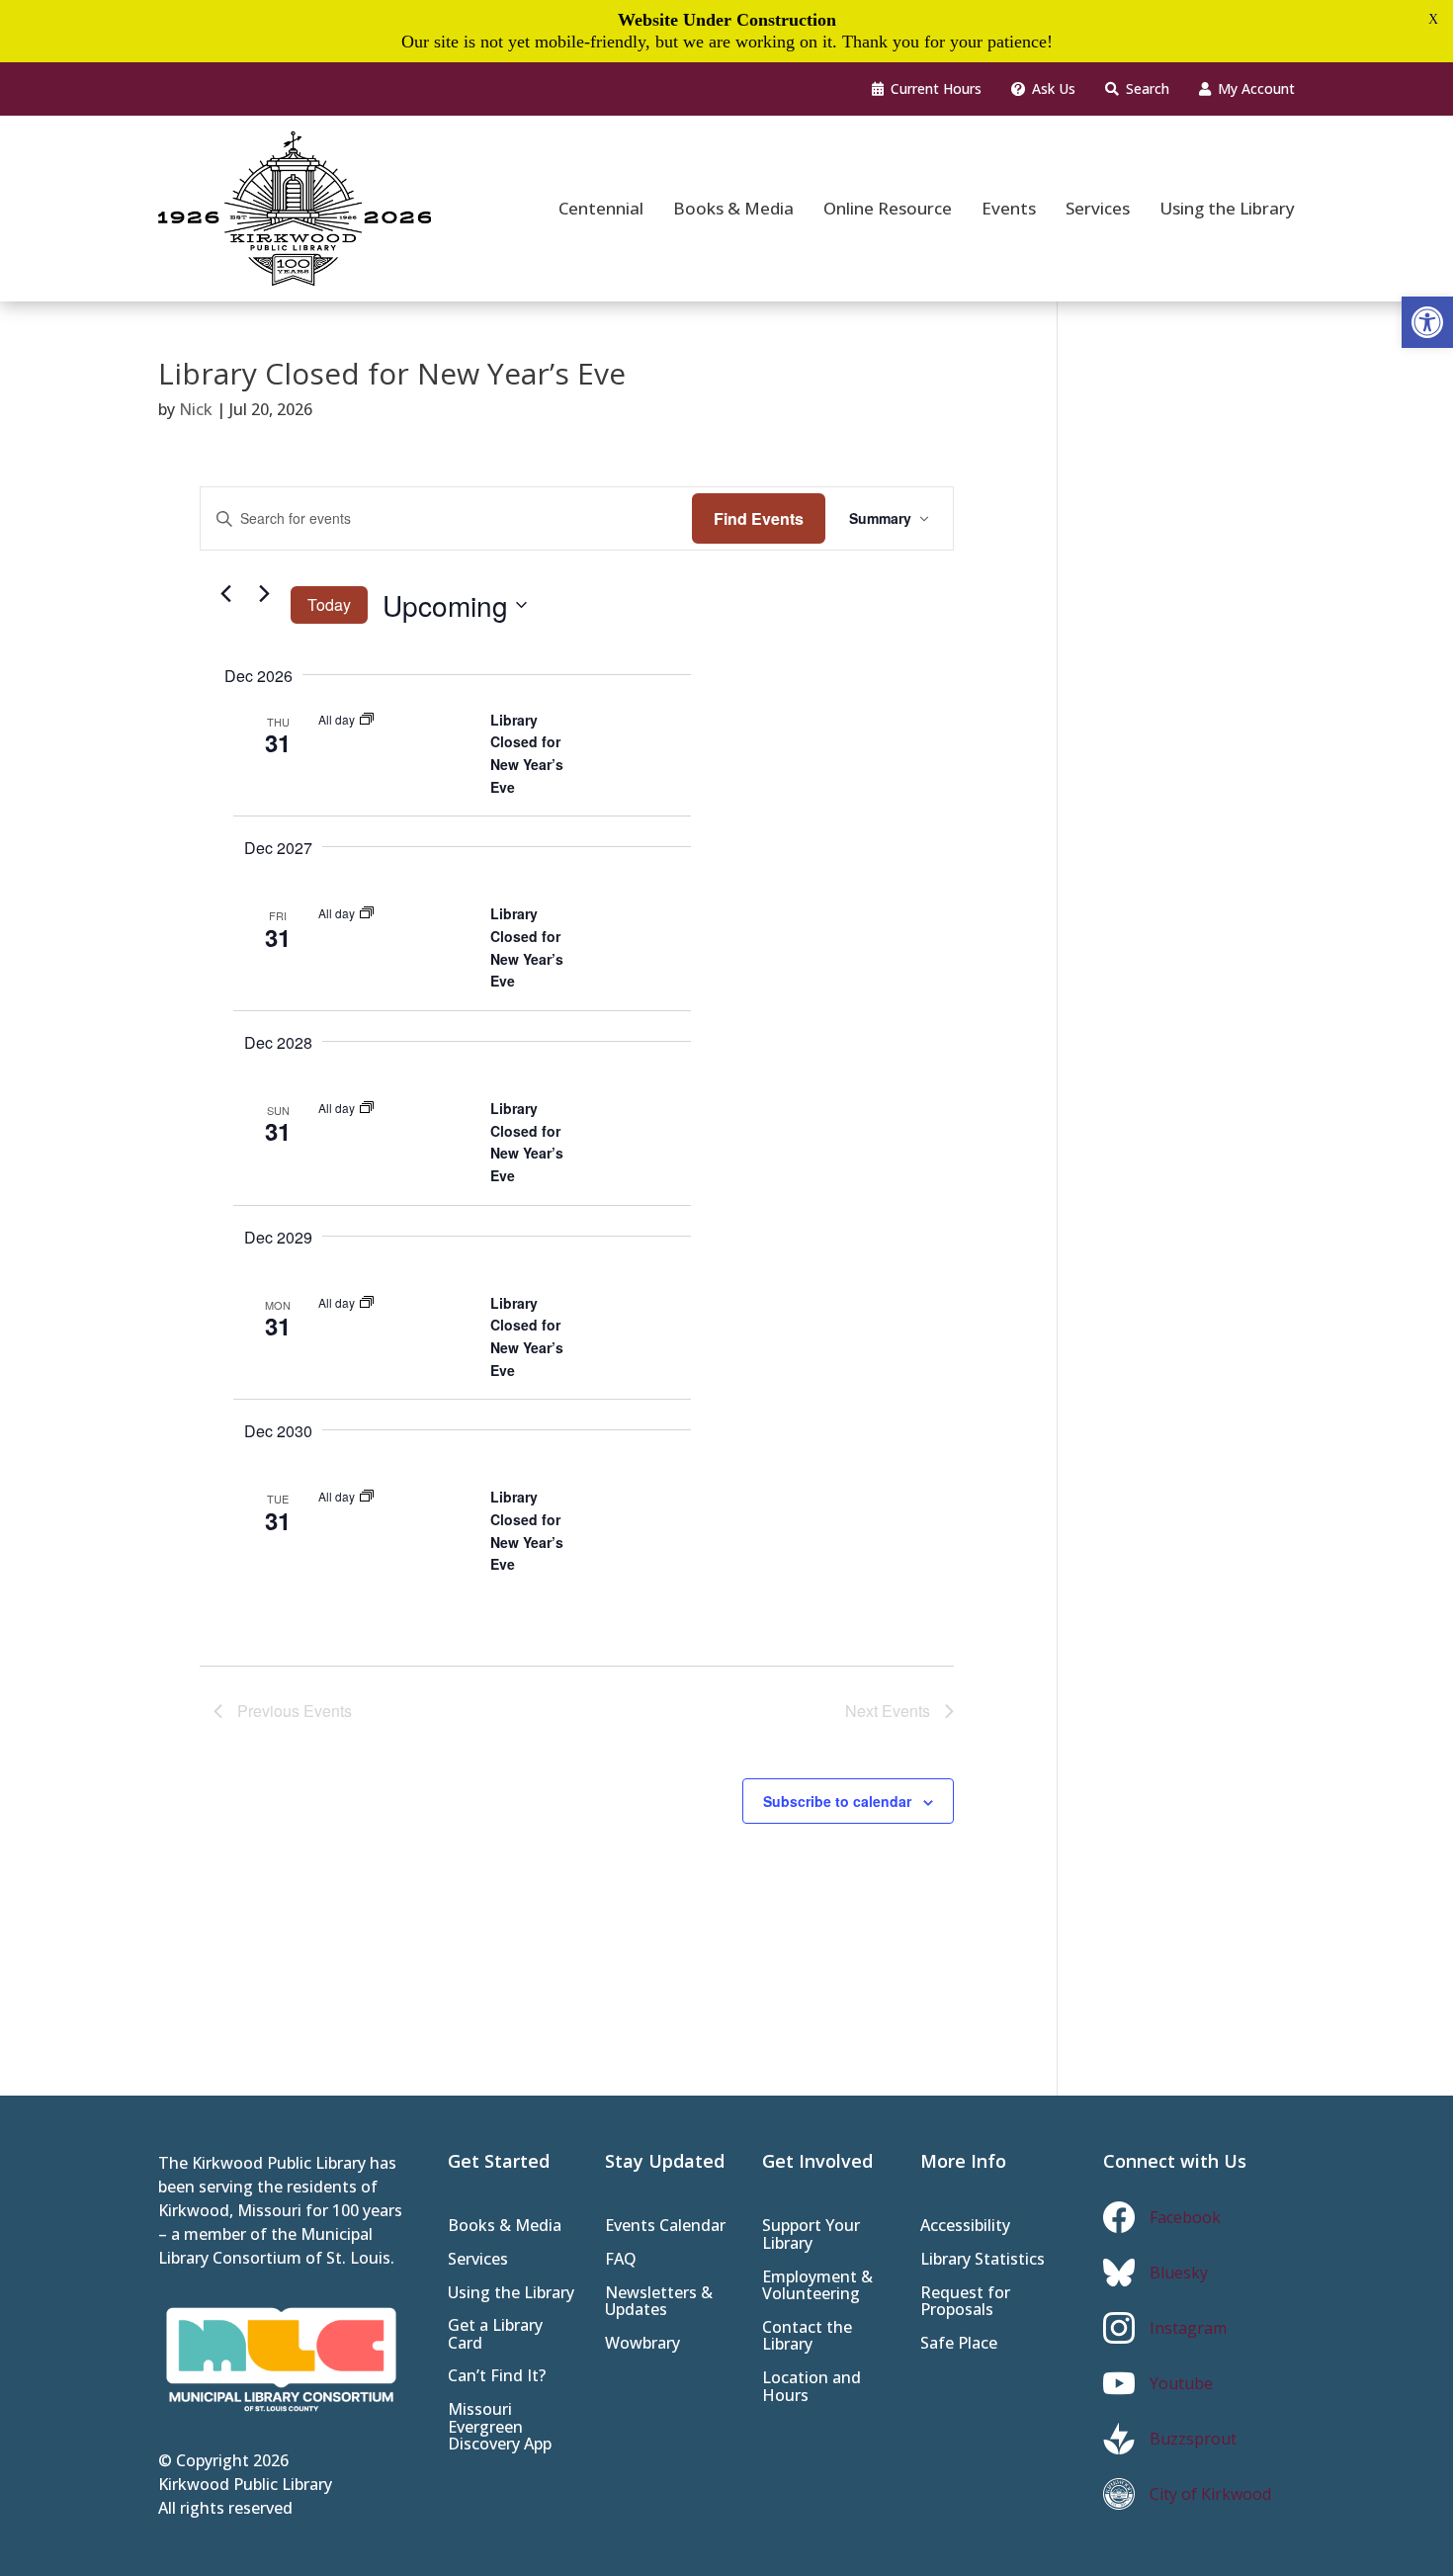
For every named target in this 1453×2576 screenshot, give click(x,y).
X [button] (1433, 19)
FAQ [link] (621, 2260)
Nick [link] (196, 409)
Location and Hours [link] (812, 2388)
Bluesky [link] (1179, 2273)
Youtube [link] (1181, 2383)
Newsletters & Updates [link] (659, 2303)
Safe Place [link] (959, 2344)
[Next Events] (264, 594)
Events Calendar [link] (665, 2227)
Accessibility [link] (965, 2227)
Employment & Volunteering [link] (817, 2287)
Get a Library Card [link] (495, 2335)
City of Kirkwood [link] (1210, 2494)
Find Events (759, 518)
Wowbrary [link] (642, 2344)
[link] (1427, 322)
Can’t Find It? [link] (497, 2377)
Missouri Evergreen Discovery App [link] (500, 2428)
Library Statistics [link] (983, 2260)
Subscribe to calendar (837, 1801)
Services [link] (478, 2260)
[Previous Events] (225, 594)
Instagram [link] (1188, 2328)
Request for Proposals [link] (965, 2303)
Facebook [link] (1185, 2217)
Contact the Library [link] (807, 2337)
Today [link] (329, 604)
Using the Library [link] (511, 2294)
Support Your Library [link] (811, 2235)
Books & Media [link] (505, 2227)
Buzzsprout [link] (1193, 2439)
